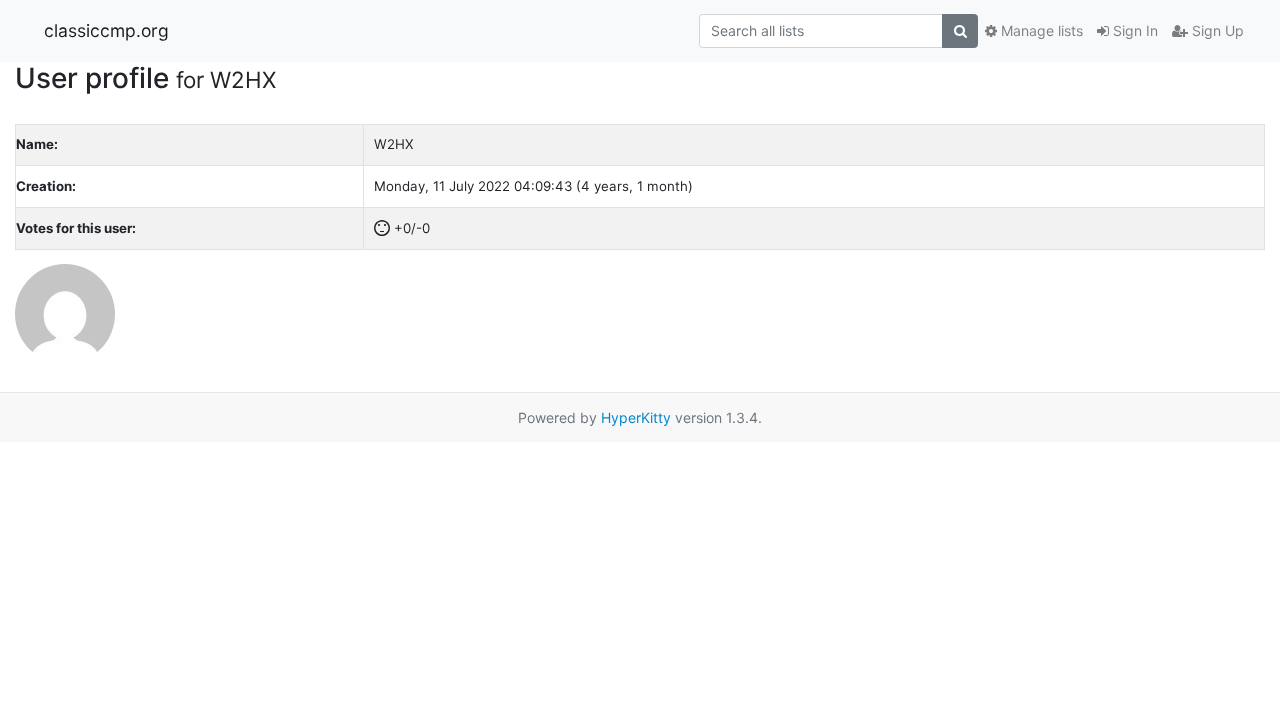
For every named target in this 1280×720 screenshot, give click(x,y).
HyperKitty (636, 417)
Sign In (1133, 30)
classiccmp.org (106, 30)
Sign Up (1216, 30)
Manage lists (1040, 30)
